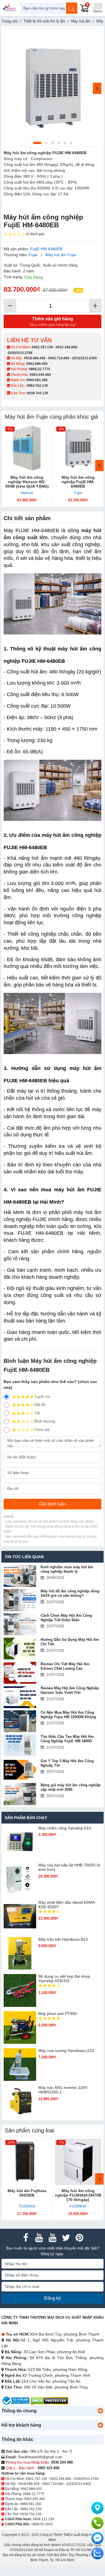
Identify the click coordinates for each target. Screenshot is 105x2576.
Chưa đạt (42, 1430)
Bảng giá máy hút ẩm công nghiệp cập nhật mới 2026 (71, 1787)
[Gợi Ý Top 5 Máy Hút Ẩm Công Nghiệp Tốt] (20, 1770)
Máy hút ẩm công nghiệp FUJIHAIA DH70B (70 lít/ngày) (78, 2195)
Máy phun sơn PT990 (58, 2014)
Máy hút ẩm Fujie (61, 255)
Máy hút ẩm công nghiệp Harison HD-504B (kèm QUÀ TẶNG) (27, 482)
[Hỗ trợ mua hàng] (97, 2523)
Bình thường (45, 1421)
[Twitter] (66, 2238)
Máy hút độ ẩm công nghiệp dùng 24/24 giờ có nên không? (70, 1593)
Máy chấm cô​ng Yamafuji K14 (65, 1828)
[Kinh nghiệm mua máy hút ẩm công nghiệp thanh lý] (20, 1576)
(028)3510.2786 (20, 353)
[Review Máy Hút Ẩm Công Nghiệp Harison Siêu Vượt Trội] (20, 1697)
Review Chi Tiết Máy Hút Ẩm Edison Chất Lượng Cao (65, 1666)
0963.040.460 (40, 375)
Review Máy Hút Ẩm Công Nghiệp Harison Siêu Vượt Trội (70, 1690)
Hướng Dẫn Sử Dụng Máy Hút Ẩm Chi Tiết (70, 1642)
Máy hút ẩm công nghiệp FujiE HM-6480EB (78, 482)
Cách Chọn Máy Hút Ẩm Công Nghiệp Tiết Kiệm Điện (66, 1618)
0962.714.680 (59, 358)
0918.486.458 (35, 358)
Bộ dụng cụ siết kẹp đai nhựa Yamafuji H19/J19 (64, 1979)
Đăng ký (53, 2298)
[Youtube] (39, 2238)
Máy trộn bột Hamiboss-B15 (63, 1939)
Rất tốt (40, 1405)
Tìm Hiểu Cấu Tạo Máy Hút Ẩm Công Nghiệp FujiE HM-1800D (67, 1739)
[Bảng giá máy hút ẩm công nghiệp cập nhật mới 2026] (20, 1794)
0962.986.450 (37, 364)
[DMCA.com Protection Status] (49, 2400)
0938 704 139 (31, 2514)
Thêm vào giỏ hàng (53, 322)
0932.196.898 (66, 347)
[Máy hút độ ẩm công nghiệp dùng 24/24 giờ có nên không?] (20, 1600)
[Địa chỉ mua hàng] (97, 2508)
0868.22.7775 (39, 369)
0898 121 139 (43, 2519)
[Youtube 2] (53, 2238)
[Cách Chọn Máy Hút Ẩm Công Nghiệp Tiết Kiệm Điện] (20, 1624)
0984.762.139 (37, 386)
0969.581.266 (37, 380)
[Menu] (98, 8)
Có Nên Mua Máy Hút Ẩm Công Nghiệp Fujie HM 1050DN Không (68, 1715)
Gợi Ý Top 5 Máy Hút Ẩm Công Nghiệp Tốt (67, 1763)
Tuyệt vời (42, 1397)
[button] (100, 2411)
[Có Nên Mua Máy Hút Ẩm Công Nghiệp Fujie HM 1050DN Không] (20, 1721)
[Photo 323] (53, 88)
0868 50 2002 (42, 2524)
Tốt (37, 1413)
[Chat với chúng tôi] (97, 2553)
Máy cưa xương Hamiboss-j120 (66, 2051)
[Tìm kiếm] (72, 8)
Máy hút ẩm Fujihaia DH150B (27, 2193)
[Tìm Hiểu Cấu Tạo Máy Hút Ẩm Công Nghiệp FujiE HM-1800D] (20, 1745)
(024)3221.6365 (85, 358)
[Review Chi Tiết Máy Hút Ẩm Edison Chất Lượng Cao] (20, 1673)
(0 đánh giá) (35, 234)
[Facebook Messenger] (97, 2538)
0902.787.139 (42, 347)
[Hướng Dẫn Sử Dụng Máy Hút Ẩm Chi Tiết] (20, 1649)
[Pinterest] (80, 2238)
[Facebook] (26, 2238)
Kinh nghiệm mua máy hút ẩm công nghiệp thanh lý (67, 1569)
